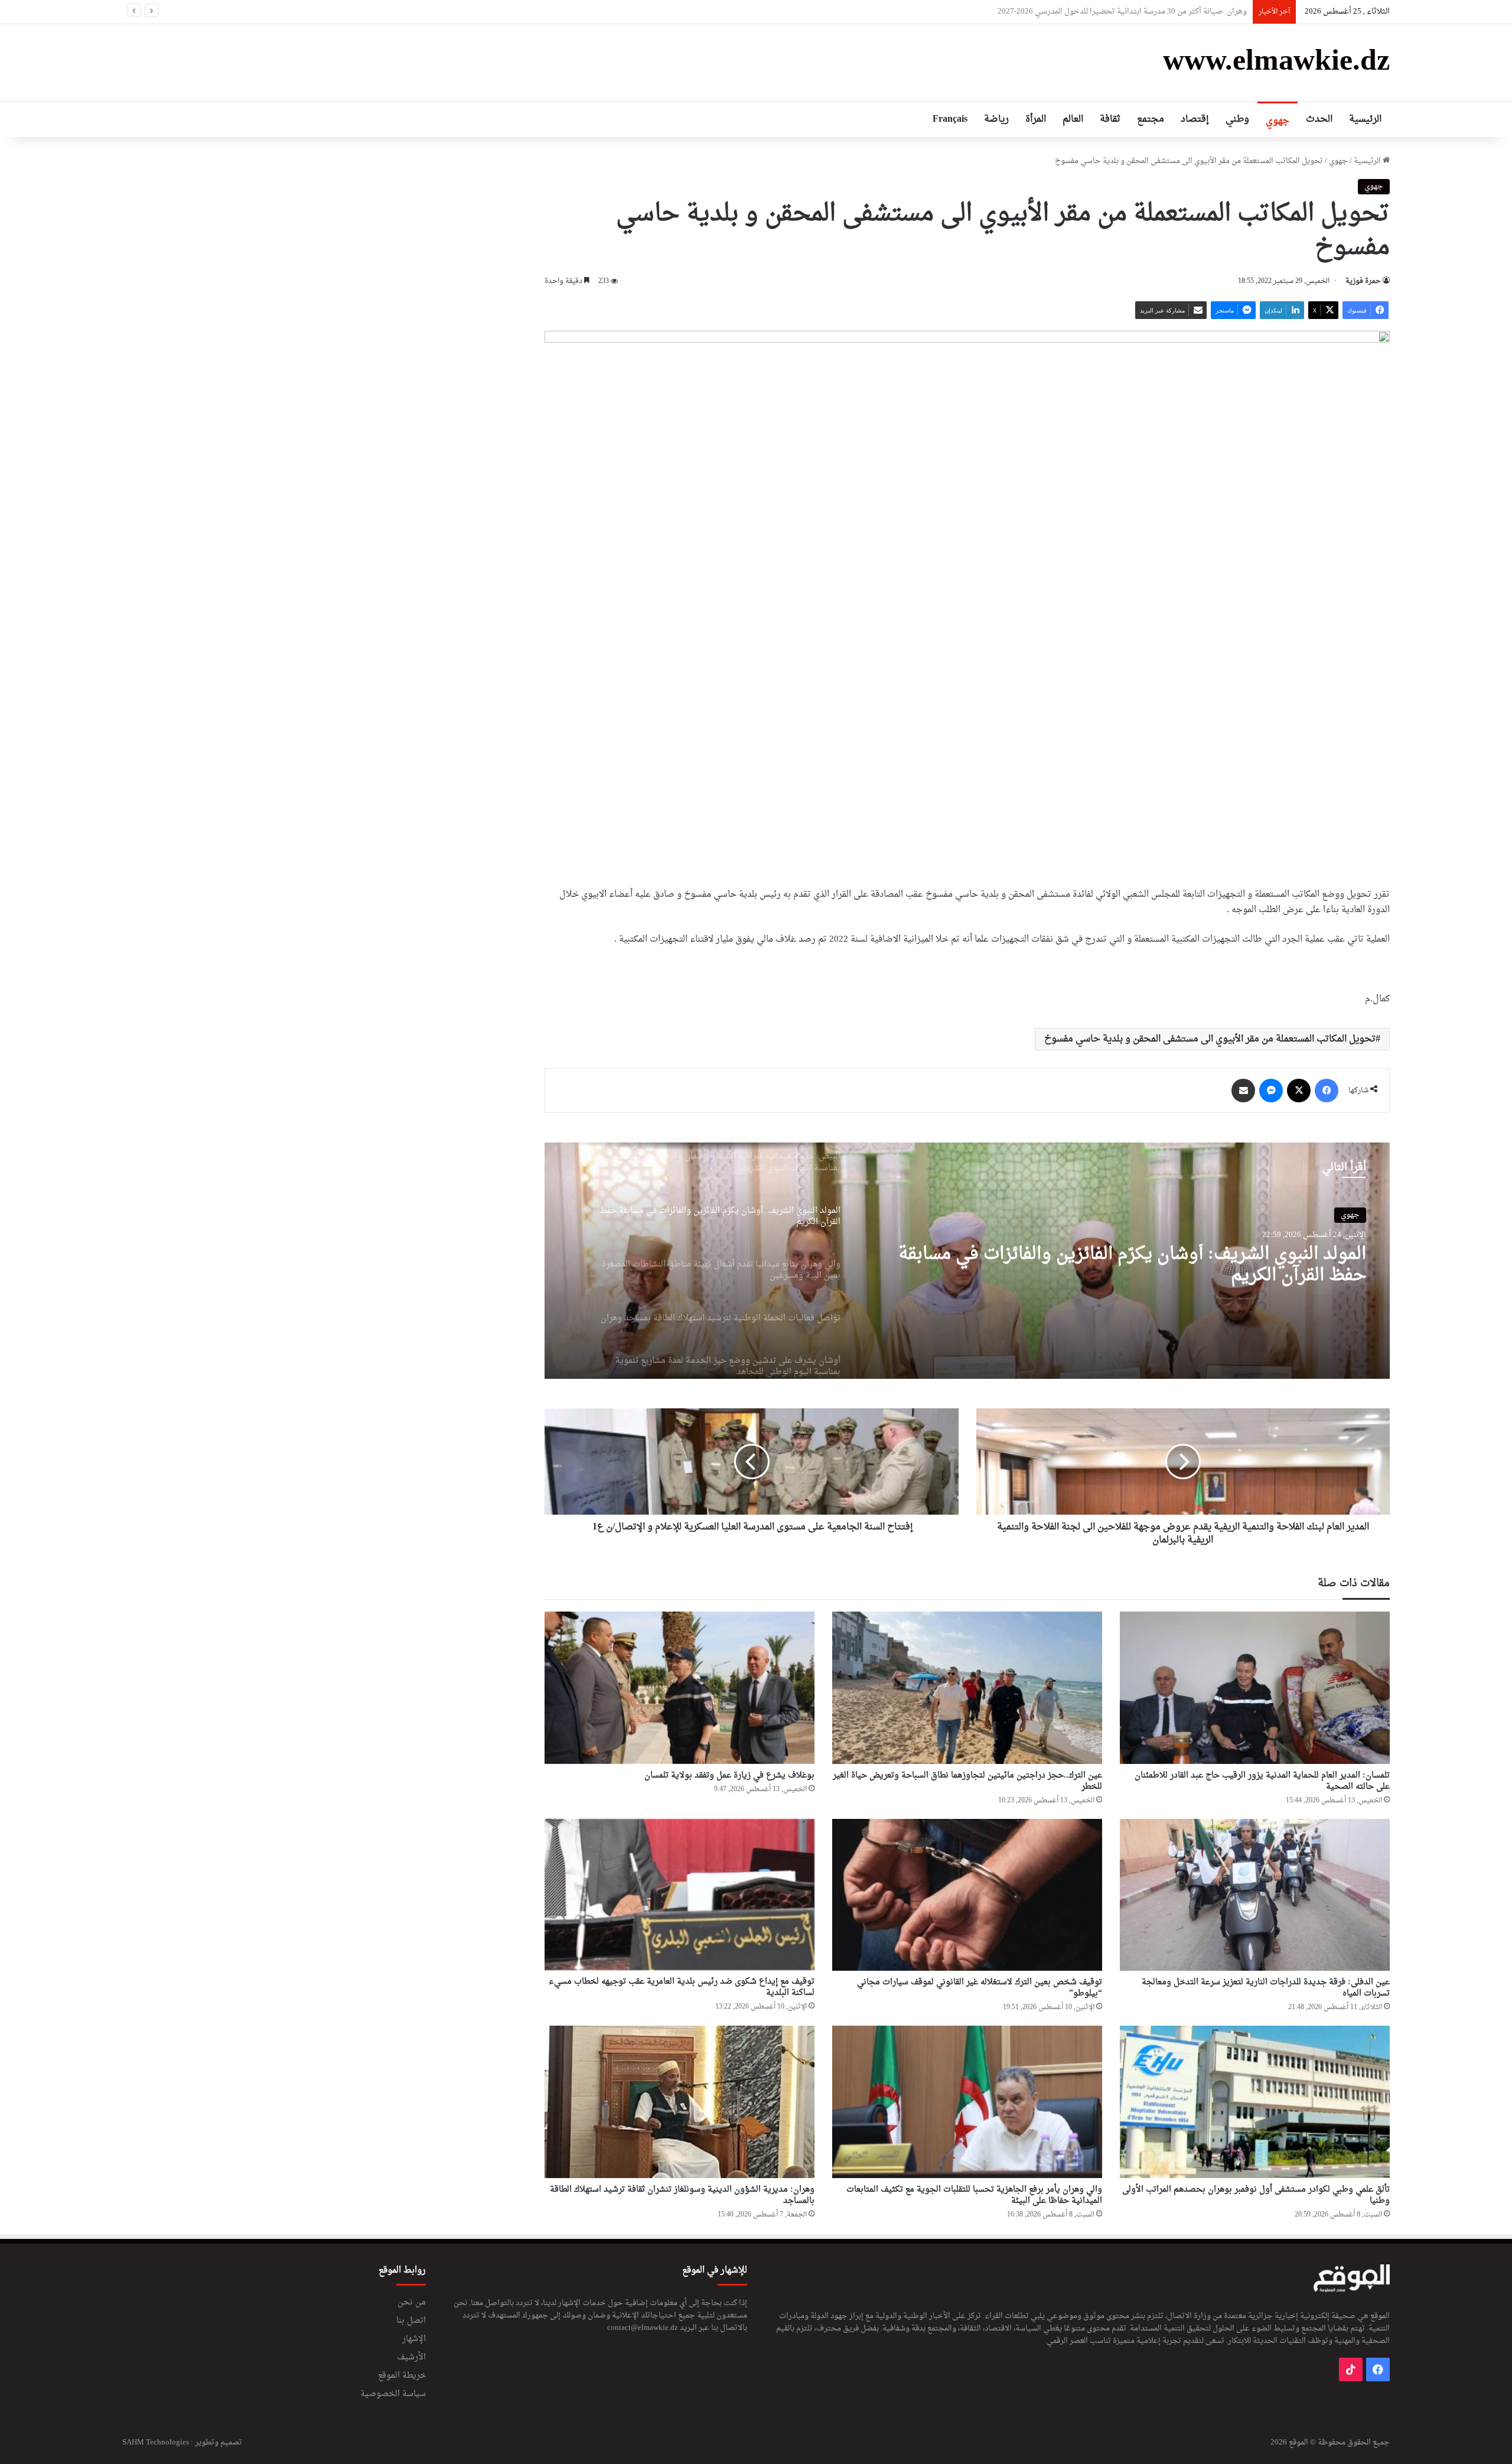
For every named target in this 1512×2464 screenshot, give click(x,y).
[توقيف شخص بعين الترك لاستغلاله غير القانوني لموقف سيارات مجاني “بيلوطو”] (967, 1895)
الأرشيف (411, 2358)
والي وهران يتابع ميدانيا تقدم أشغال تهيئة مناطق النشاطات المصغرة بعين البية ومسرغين (1146, 1265)
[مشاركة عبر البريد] (1243, 1091)
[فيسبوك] (1327, 1091)
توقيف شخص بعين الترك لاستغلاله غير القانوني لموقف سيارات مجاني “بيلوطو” (980, 1988)
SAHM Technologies (156, 2442)
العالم (1073, 119)
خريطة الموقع (402, 2376)
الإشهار (414, 2339)
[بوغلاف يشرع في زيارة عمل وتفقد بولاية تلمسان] (680, 1688)
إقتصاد (1195, 119)
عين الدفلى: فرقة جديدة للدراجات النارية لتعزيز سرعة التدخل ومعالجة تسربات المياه (1266, 1988)
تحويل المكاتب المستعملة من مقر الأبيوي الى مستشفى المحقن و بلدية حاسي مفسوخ (1210, 1039)
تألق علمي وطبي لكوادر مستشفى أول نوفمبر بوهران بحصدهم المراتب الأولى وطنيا (1256, 2195)
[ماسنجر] (1271, 1091)
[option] (967, 1261)
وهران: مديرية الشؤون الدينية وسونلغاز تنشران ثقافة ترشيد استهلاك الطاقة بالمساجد (682, 2195)
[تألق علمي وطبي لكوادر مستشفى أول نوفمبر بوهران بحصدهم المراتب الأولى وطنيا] (1255, 2102)
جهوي (1278, 121)
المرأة (1036, 119)
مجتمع (1151, 119)
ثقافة (1110, 119)
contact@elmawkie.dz (643, 2328)
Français (950, 119)
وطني (1237, 119)
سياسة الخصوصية (393, 2394)
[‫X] (1299, 1091)
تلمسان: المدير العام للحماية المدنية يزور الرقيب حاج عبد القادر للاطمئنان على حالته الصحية (1262, 1781)
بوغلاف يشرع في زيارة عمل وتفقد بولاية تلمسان (729, 1775)
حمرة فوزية (1363, 281)
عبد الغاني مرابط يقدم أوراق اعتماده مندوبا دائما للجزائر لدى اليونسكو (1137, 12)
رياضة (996, 119)
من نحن (412, 2303)
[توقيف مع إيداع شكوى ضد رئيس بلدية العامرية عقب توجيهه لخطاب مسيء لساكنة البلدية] (680, 1895)
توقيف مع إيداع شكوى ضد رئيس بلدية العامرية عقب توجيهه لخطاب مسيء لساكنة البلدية (682, 1987)
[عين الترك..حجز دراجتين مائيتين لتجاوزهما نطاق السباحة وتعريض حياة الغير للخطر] (967, 1688)
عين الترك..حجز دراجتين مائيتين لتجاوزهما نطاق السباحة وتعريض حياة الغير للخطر (967, 1781)
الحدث (1319, 119)
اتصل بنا (411, 2321)
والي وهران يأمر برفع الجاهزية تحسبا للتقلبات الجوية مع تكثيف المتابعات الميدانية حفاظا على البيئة (974, 2195)
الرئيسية (1365, 119)
